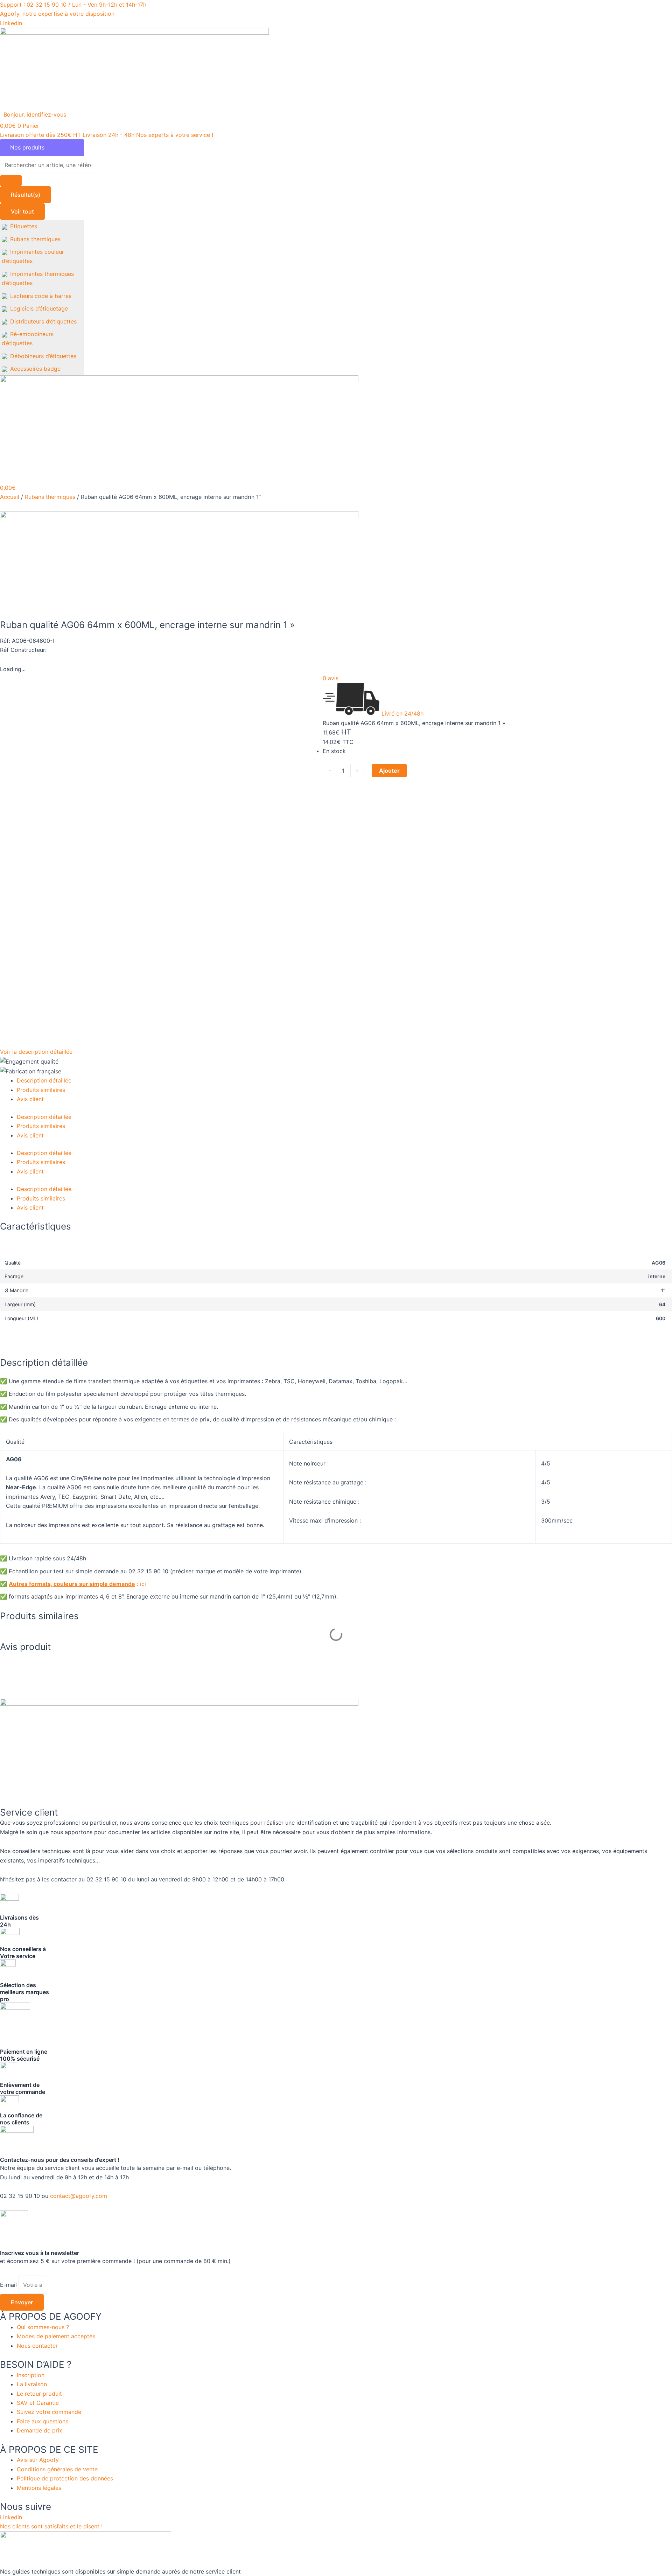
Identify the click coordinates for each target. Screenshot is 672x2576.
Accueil (10, 497)
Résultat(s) (26, 195)
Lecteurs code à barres (41, 296)
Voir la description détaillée (36, 1052)
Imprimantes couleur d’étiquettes (33, 256)
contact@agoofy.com (79, 2196)
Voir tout (22, 211)
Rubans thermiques (35, 239)
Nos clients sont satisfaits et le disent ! (51, 2526)
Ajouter (389, 771)
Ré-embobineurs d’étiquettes (28, 339)
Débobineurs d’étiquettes (43, 356)
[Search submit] (11, 181)
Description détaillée (44, 1080)
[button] (39, 114)
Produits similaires (41, 1090)
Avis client (30, 1099)
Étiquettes (24, 226)
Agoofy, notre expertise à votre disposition (57, 14)
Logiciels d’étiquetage (39, 308)
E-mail (9, 2285)
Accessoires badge (35, 369)
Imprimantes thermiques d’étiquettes (38, 278)
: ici (78, 1584)
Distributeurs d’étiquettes (43, 321)
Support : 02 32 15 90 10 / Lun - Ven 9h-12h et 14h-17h (73, 5)
